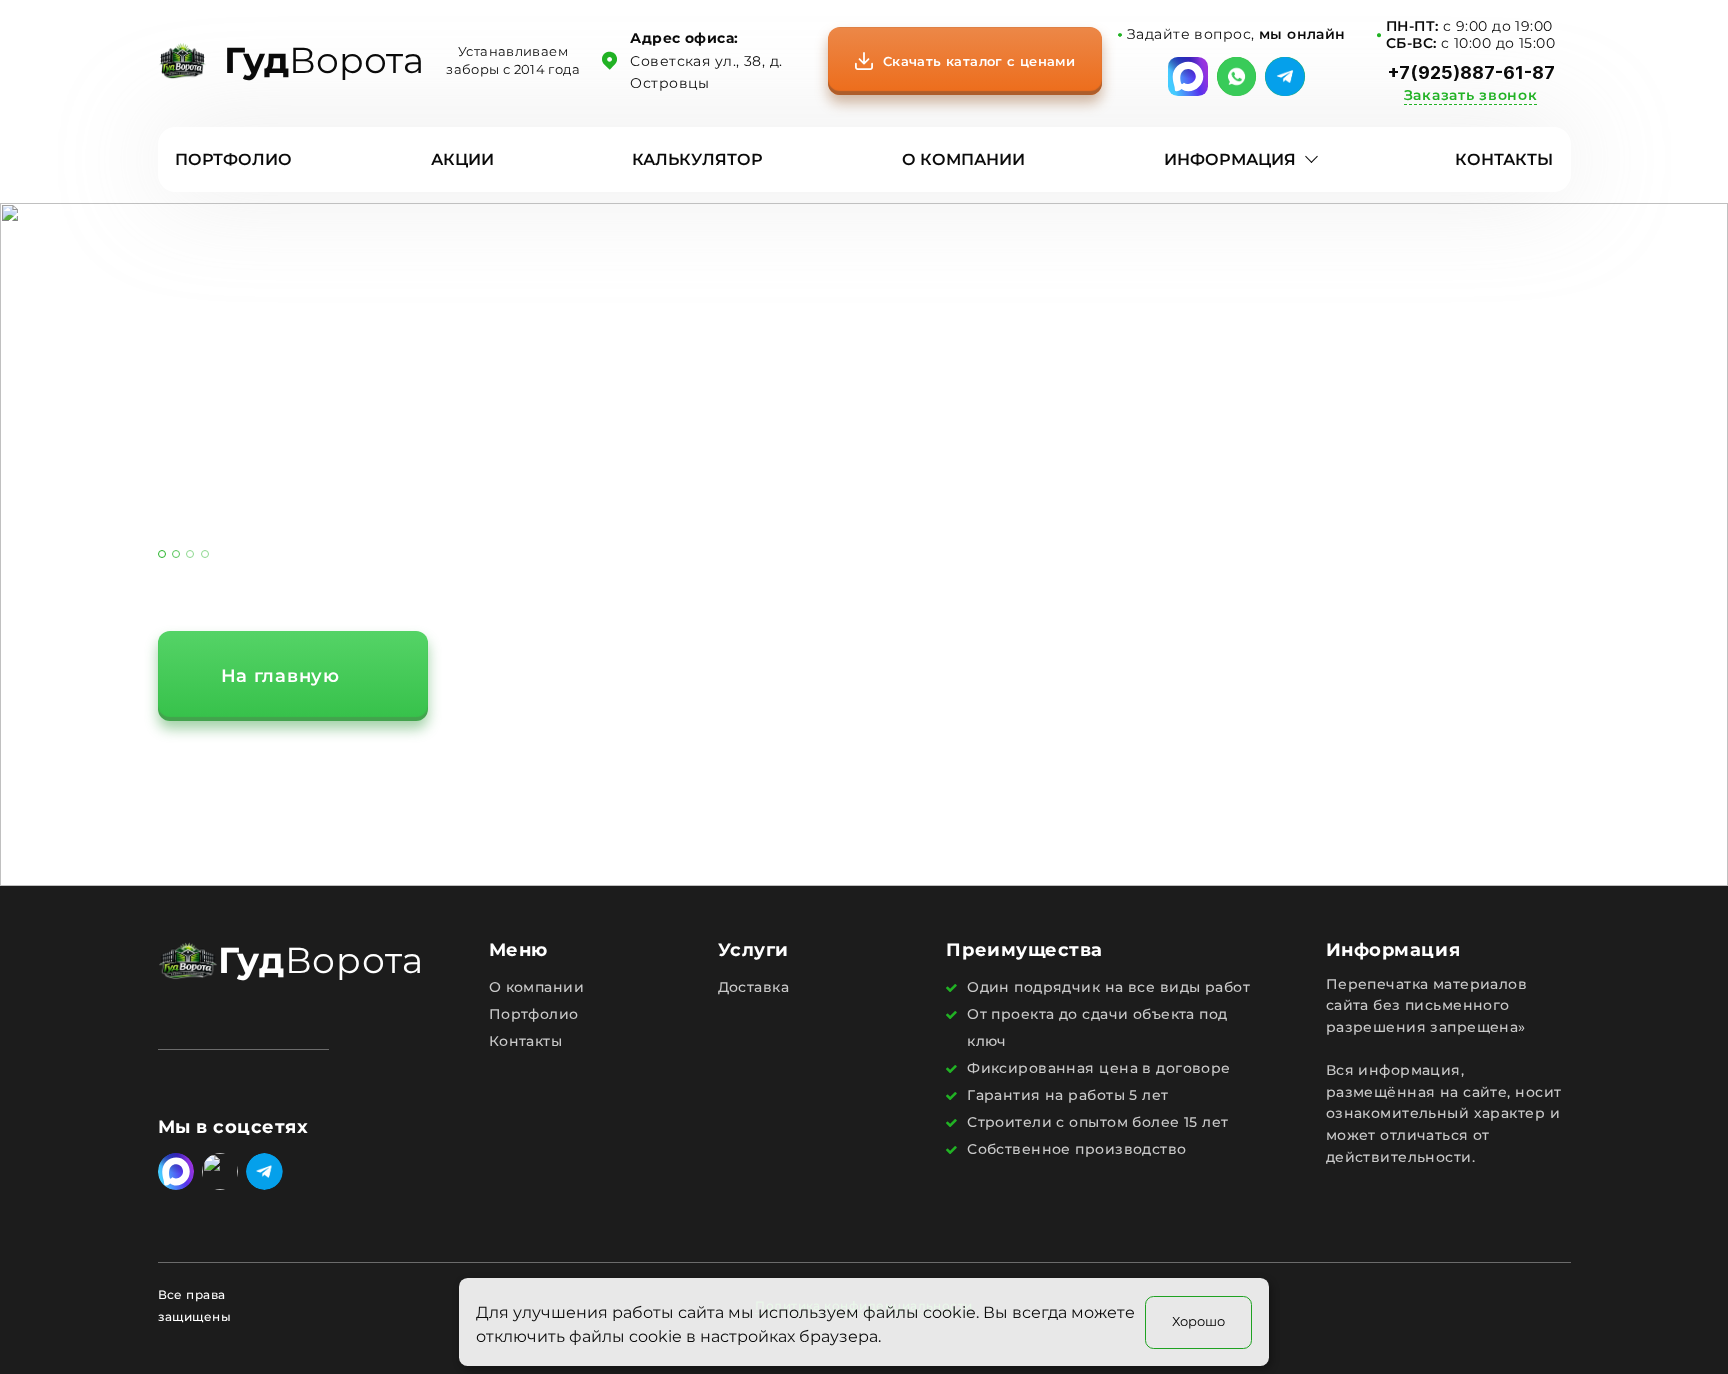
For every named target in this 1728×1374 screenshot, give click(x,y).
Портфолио (233, 159)
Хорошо (1198, 1320)
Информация (1230, 159)
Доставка (753, 987)
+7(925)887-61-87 (1471, 72)
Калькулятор (697, 159)
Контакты (1504, 159)
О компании (963, 159)
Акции (462, 159)
